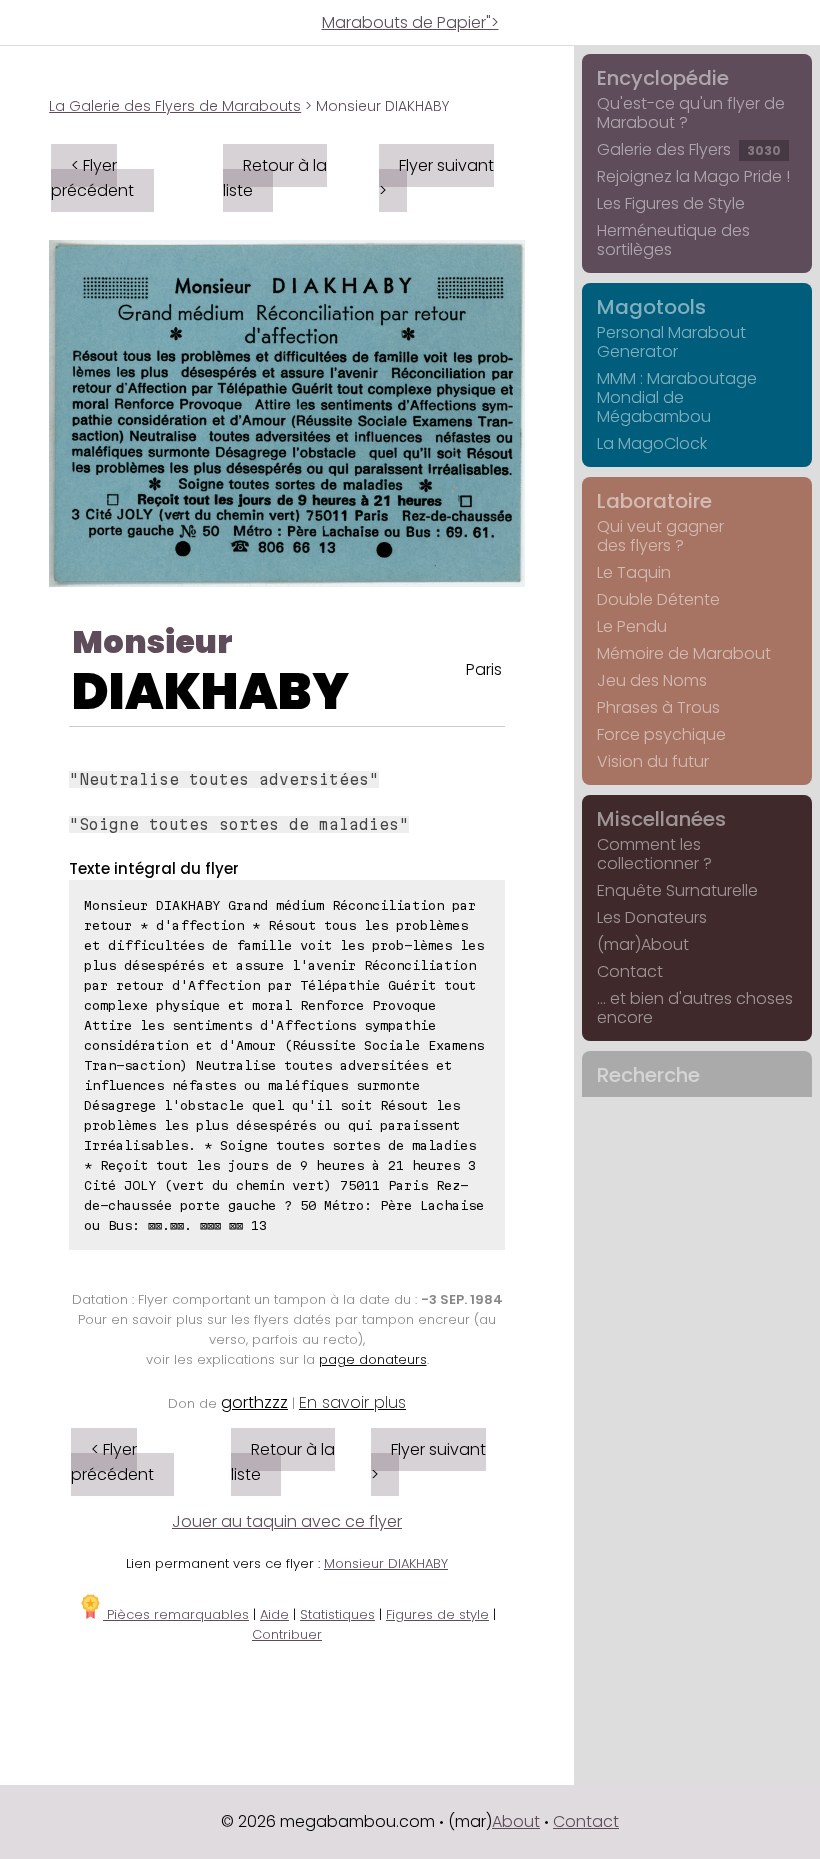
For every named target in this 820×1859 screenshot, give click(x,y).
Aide (274, 1614)
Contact (630, 971)
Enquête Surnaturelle (677, 890)
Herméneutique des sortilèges (673, 240)
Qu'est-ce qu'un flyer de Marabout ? (691, 113)
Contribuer (287, 1634)
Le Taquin (634, 572)
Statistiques (337, 1614)
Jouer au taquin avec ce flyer (287, 1521)
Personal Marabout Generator (671, 342)
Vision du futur (653, 761)
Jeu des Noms (652, 680)
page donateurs (373, 1359)
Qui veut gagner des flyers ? (660, 536)
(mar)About (643, 944)
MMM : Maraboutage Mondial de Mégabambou (677, 397)
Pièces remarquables (176, 1614)
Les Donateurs (652, 917)
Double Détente (658, 599)
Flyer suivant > (436, 178)
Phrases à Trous (658, 707)
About (516, 1821)
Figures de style (437, 1614)
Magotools (651, 307)
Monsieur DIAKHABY (386, 1563)
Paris (484, 669)
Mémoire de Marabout (684, 653)
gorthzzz (254, 1402)
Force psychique (661, 734)
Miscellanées (661, 819)
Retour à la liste (275, 178)
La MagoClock (652, 443)
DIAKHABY (210, 691)
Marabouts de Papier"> (410, 22)
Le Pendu (632, 626)
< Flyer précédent (92, 178)
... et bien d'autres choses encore (695, 1008)
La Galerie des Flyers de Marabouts (175, 106)
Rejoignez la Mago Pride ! (693, 176)
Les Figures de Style (671, 203)
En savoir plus (352, 1402)
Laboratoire (654, 501)
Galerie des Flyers (689, 149)
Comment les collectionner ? (654, 854)
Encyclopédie (663, 78)
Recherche (648, 1075)
